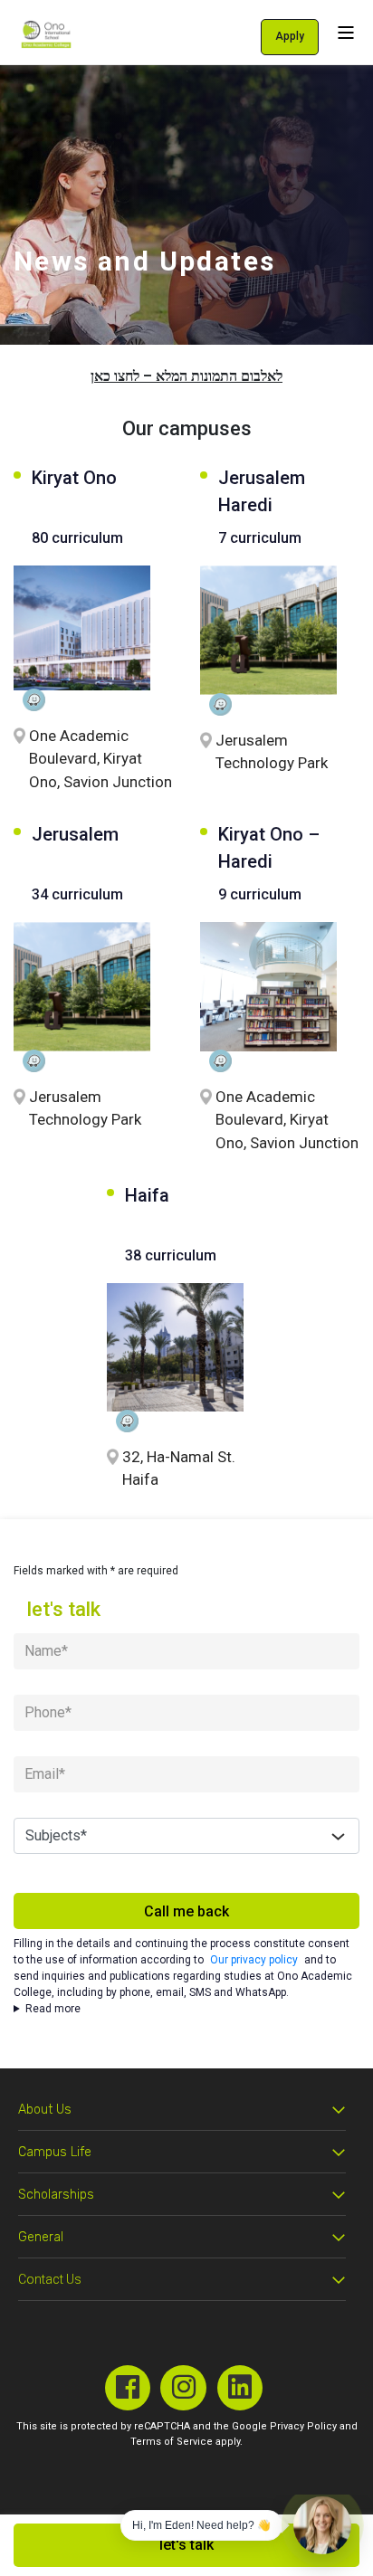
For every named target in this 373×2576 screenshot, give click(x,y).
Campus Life (55, 2152)
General (41, 2237)
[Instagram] (183, 2388)
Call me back (186, 1911)
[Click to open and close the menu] (346, 32)
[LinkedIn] (240, 2388)
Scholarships (56, 2195)
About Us (45, 2110)
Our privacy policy (254, 1960)
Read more (53, 2009)
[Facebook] (128, 2388)
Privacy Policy (303, 2426)
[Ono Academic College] (46, 34)
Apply (290, 36)
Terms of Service (172, 2442)
